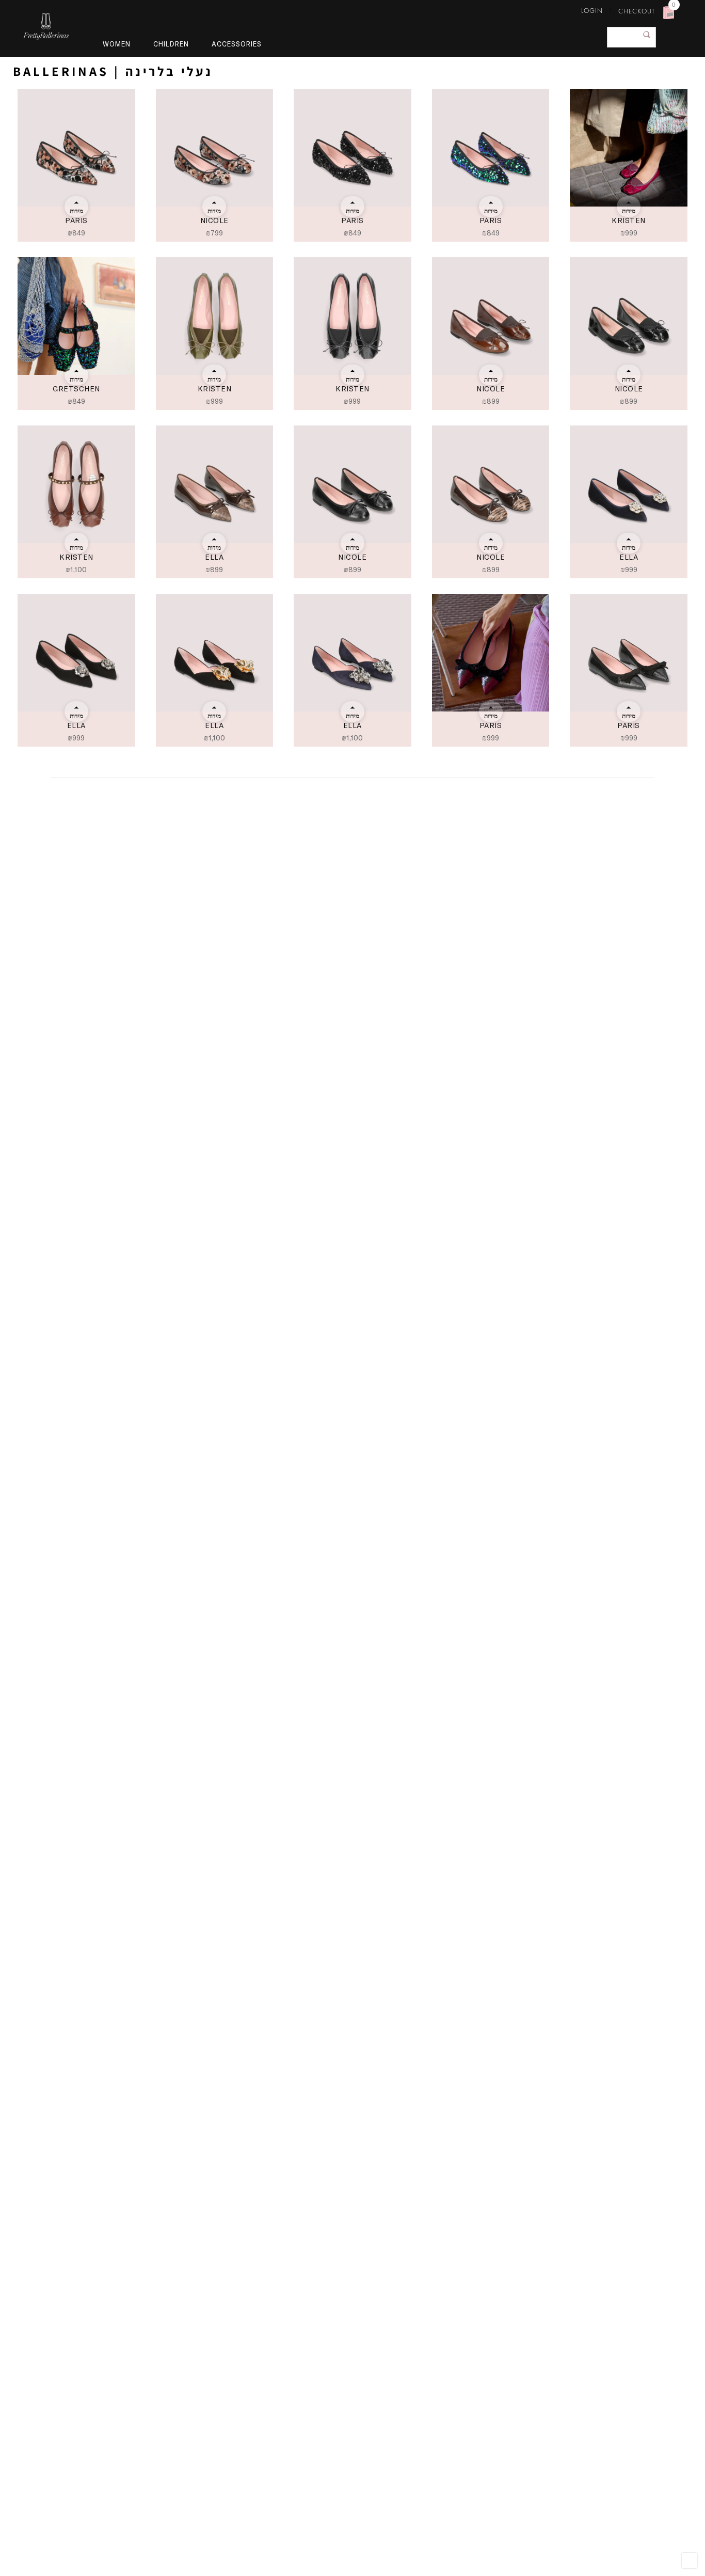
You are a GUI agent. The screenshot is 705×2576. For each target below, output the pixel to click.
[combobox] (631, 37)
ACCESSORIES (237, 44)
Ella (214, 557)
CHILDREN (171, 44)
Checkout (637, 11)
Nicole (214, 220)
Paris (76, 220)
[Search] (647, 35)
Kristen (629, 220)
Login (592, 11)
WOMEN (117, 44)
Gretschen (76, 389)
